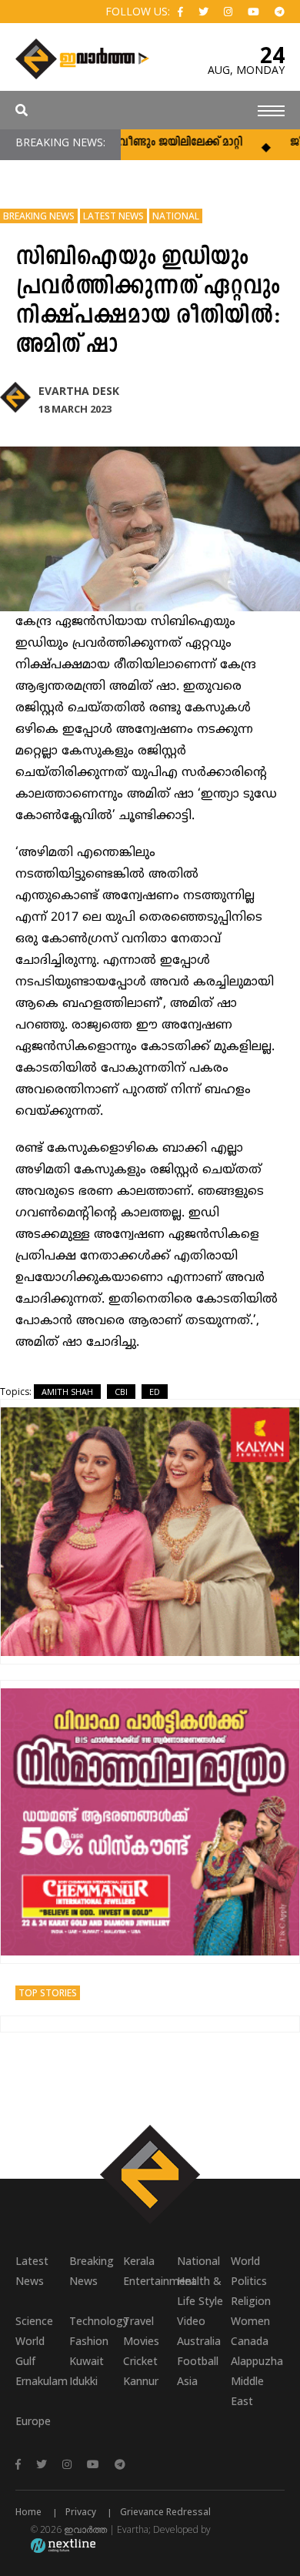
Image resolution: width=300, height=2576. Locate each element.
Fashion (89, 2341)
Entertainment (150, 2281)
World (245, 2261)
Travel (138, 2321)
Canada (250, 2341)
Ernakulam (42, 2381)
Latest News (113, 216)
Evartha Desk (79, 391)
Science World (34, 2331)
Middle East (247, 2391)
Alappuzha (257, 2361)
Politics (249, 2281)
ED (155, 1392)
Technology (96, 2321)
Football (198, 2361)
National (176, 216)
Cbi (121, 1392)
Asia (187, 2381)
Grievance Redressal (165, 2512)
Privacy (81, 2512)
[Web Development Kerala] (63, 2545)
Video (191, 2321)
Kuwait (87, 2361)
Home (28, 2512)
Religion (251, 2301)
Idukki (83, 2381)
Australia (199, 2341)
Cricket (140, 2361)
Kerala (139, 2261)
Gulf (25, 2361)
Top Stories (48, 1993)
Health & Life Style (200, 2291)
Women (250, 2321)
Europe (33, 2421)
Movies (141, 2341)
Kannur (141, 2381)
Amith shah (67, 1392)
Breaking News (39, 216)
